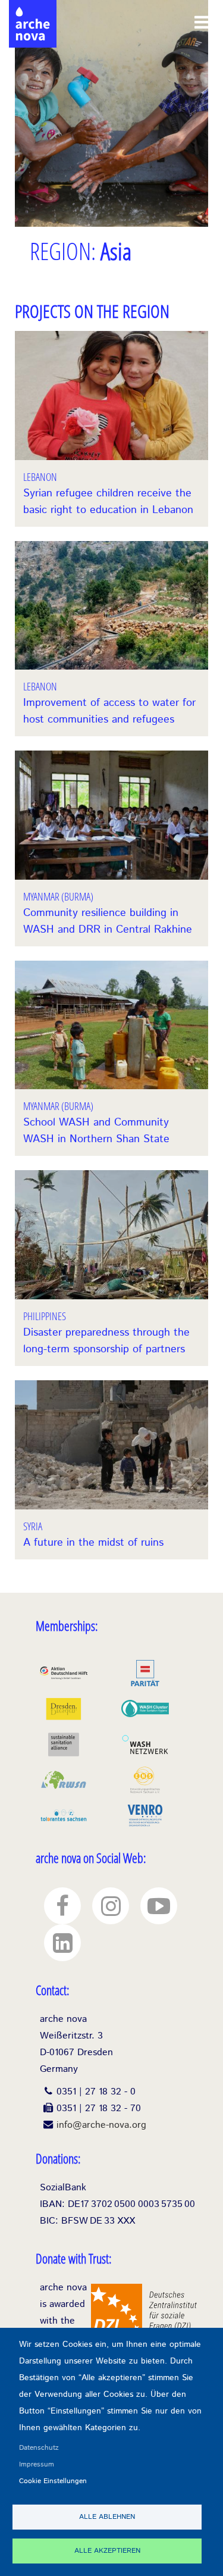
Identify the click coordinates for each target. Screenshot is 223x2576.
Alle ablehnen (107, 2517)
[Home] (33, 12)
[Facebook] (62, 1906)
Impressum (37, 2464)
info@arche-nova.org (101, 2125)
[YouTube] (159, 1906)
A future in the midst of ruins (93, 1543)
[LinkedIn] (62, 1943)
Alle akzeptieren (107, 2551)
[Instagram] (111, 1906)
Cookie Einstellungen (53, 2481)
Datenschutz (39, 2448)
